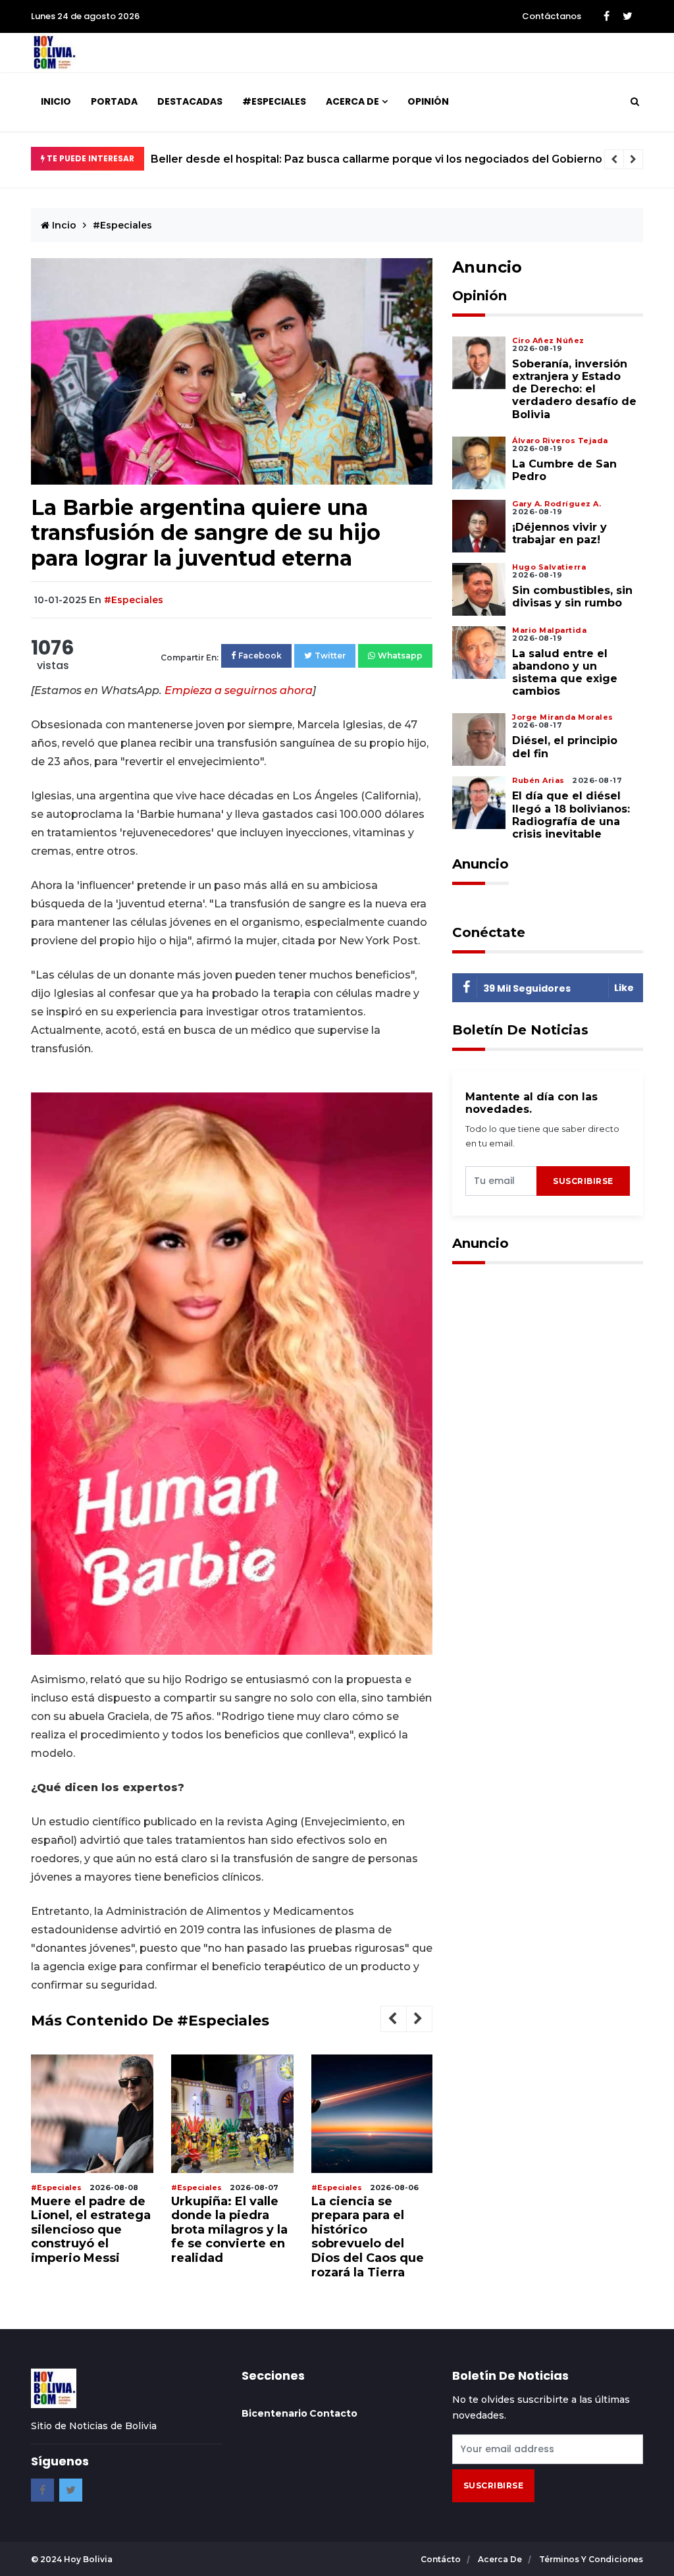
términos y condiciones (591, 2559)
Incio (63, 225)
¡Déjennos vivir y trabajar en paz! (559, 533)
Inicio (56, 101)
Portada (114, 101)
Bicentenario (274, 2413)
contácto (442, 2559)
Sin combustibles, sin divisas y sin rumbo (572, 597)
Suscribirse (583, 1181)
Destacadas (190, 101)
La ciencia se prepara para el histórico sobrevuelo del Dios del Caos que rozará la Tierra (368, 2237)
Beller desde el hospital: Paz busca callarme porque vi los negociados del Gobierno (376, 159)
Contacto (333, 2413)
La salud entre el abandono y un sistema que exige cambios (565, 673)
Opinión (428, 101)
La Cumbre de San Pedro (564, 470)
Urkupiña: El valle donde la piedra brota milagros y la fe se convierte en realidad (229, 2230)
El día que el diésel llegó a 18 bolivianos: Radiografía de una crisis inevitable (571, 815)
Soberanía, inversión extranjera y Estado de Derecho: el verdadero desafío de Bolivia (574, 389)
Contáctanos (552, 16)
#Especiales (274, 101)
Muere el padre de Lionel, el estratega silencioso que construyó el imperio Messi (91, 2230)
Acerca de (352, 101)
